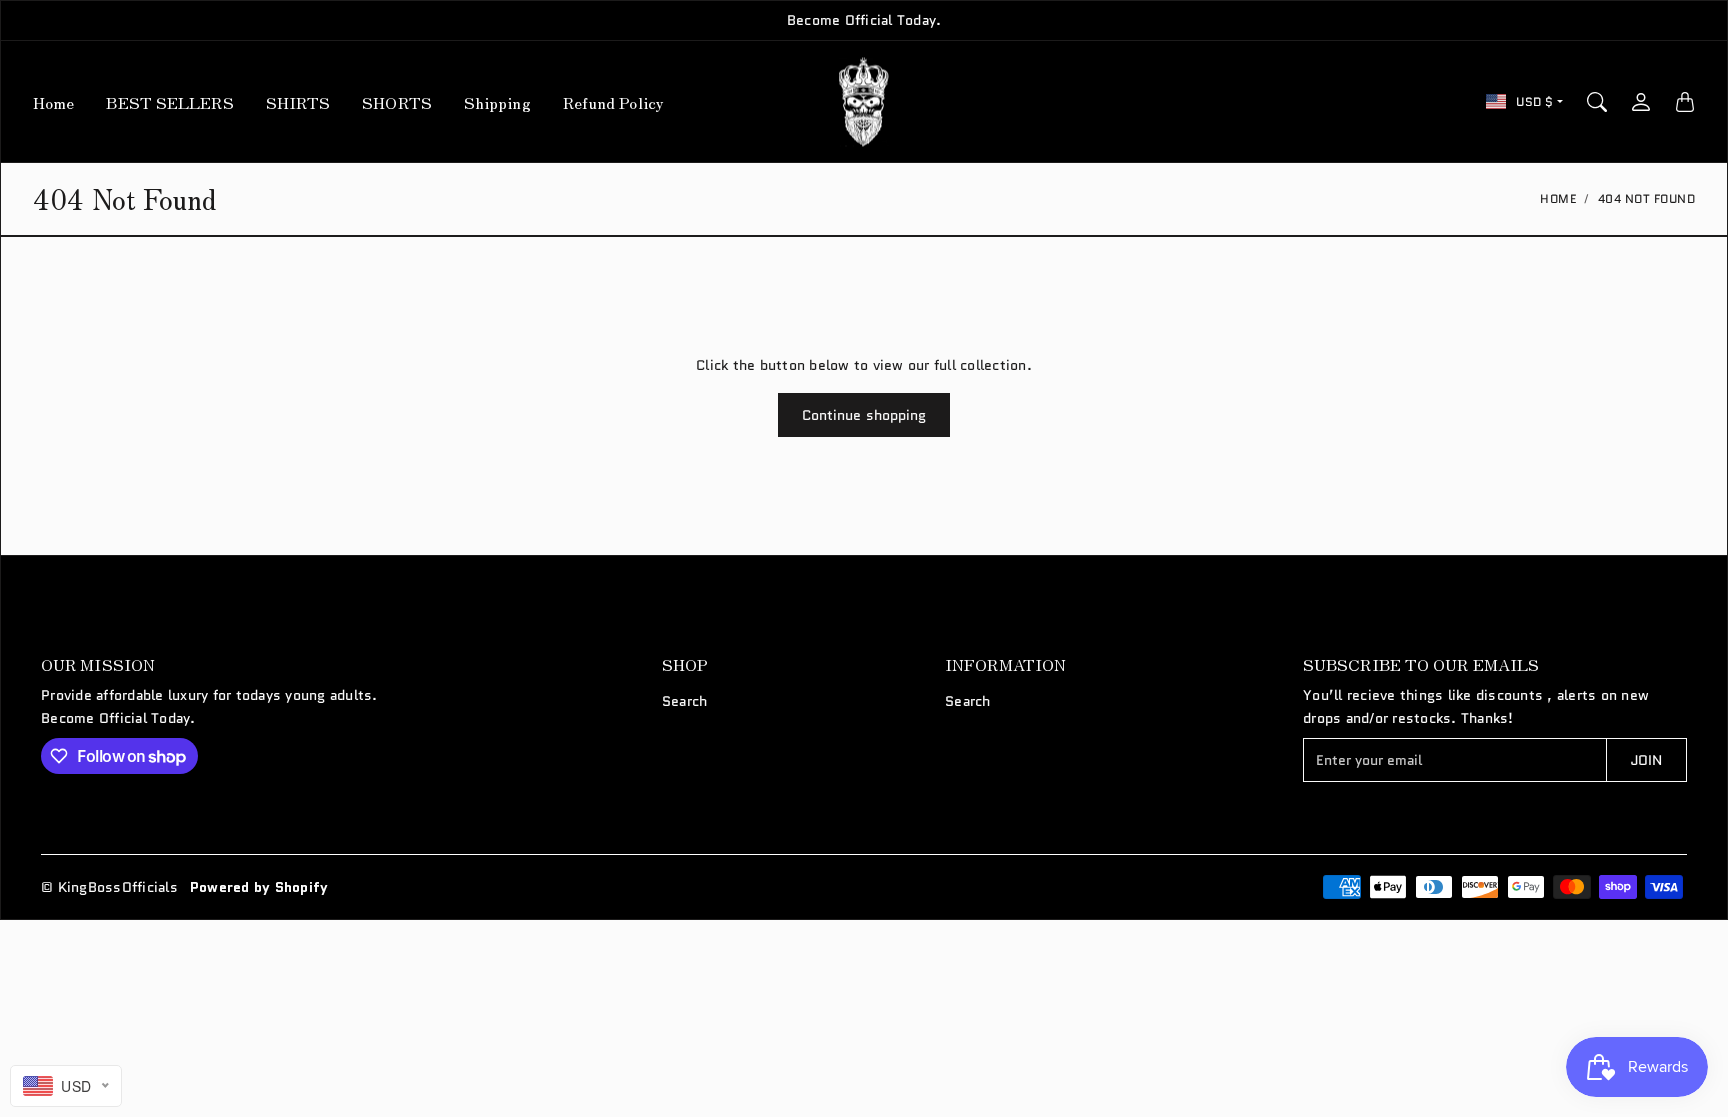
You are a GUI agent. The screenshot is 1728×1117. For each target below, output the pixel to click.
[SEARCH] (1597, 102)
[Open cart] (1685, 102)
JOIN (1646, 760)
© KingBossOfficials (109, 887)
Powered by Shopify (259, 887)
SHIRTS (298, 102)
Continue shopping (864, 415)
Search (685, 701)
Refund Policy (613, 102)
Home (53, 102)
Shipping (497, 102)
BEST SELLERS (169, 102)
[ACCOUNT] (1641, 102)
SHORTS (397, 102)
